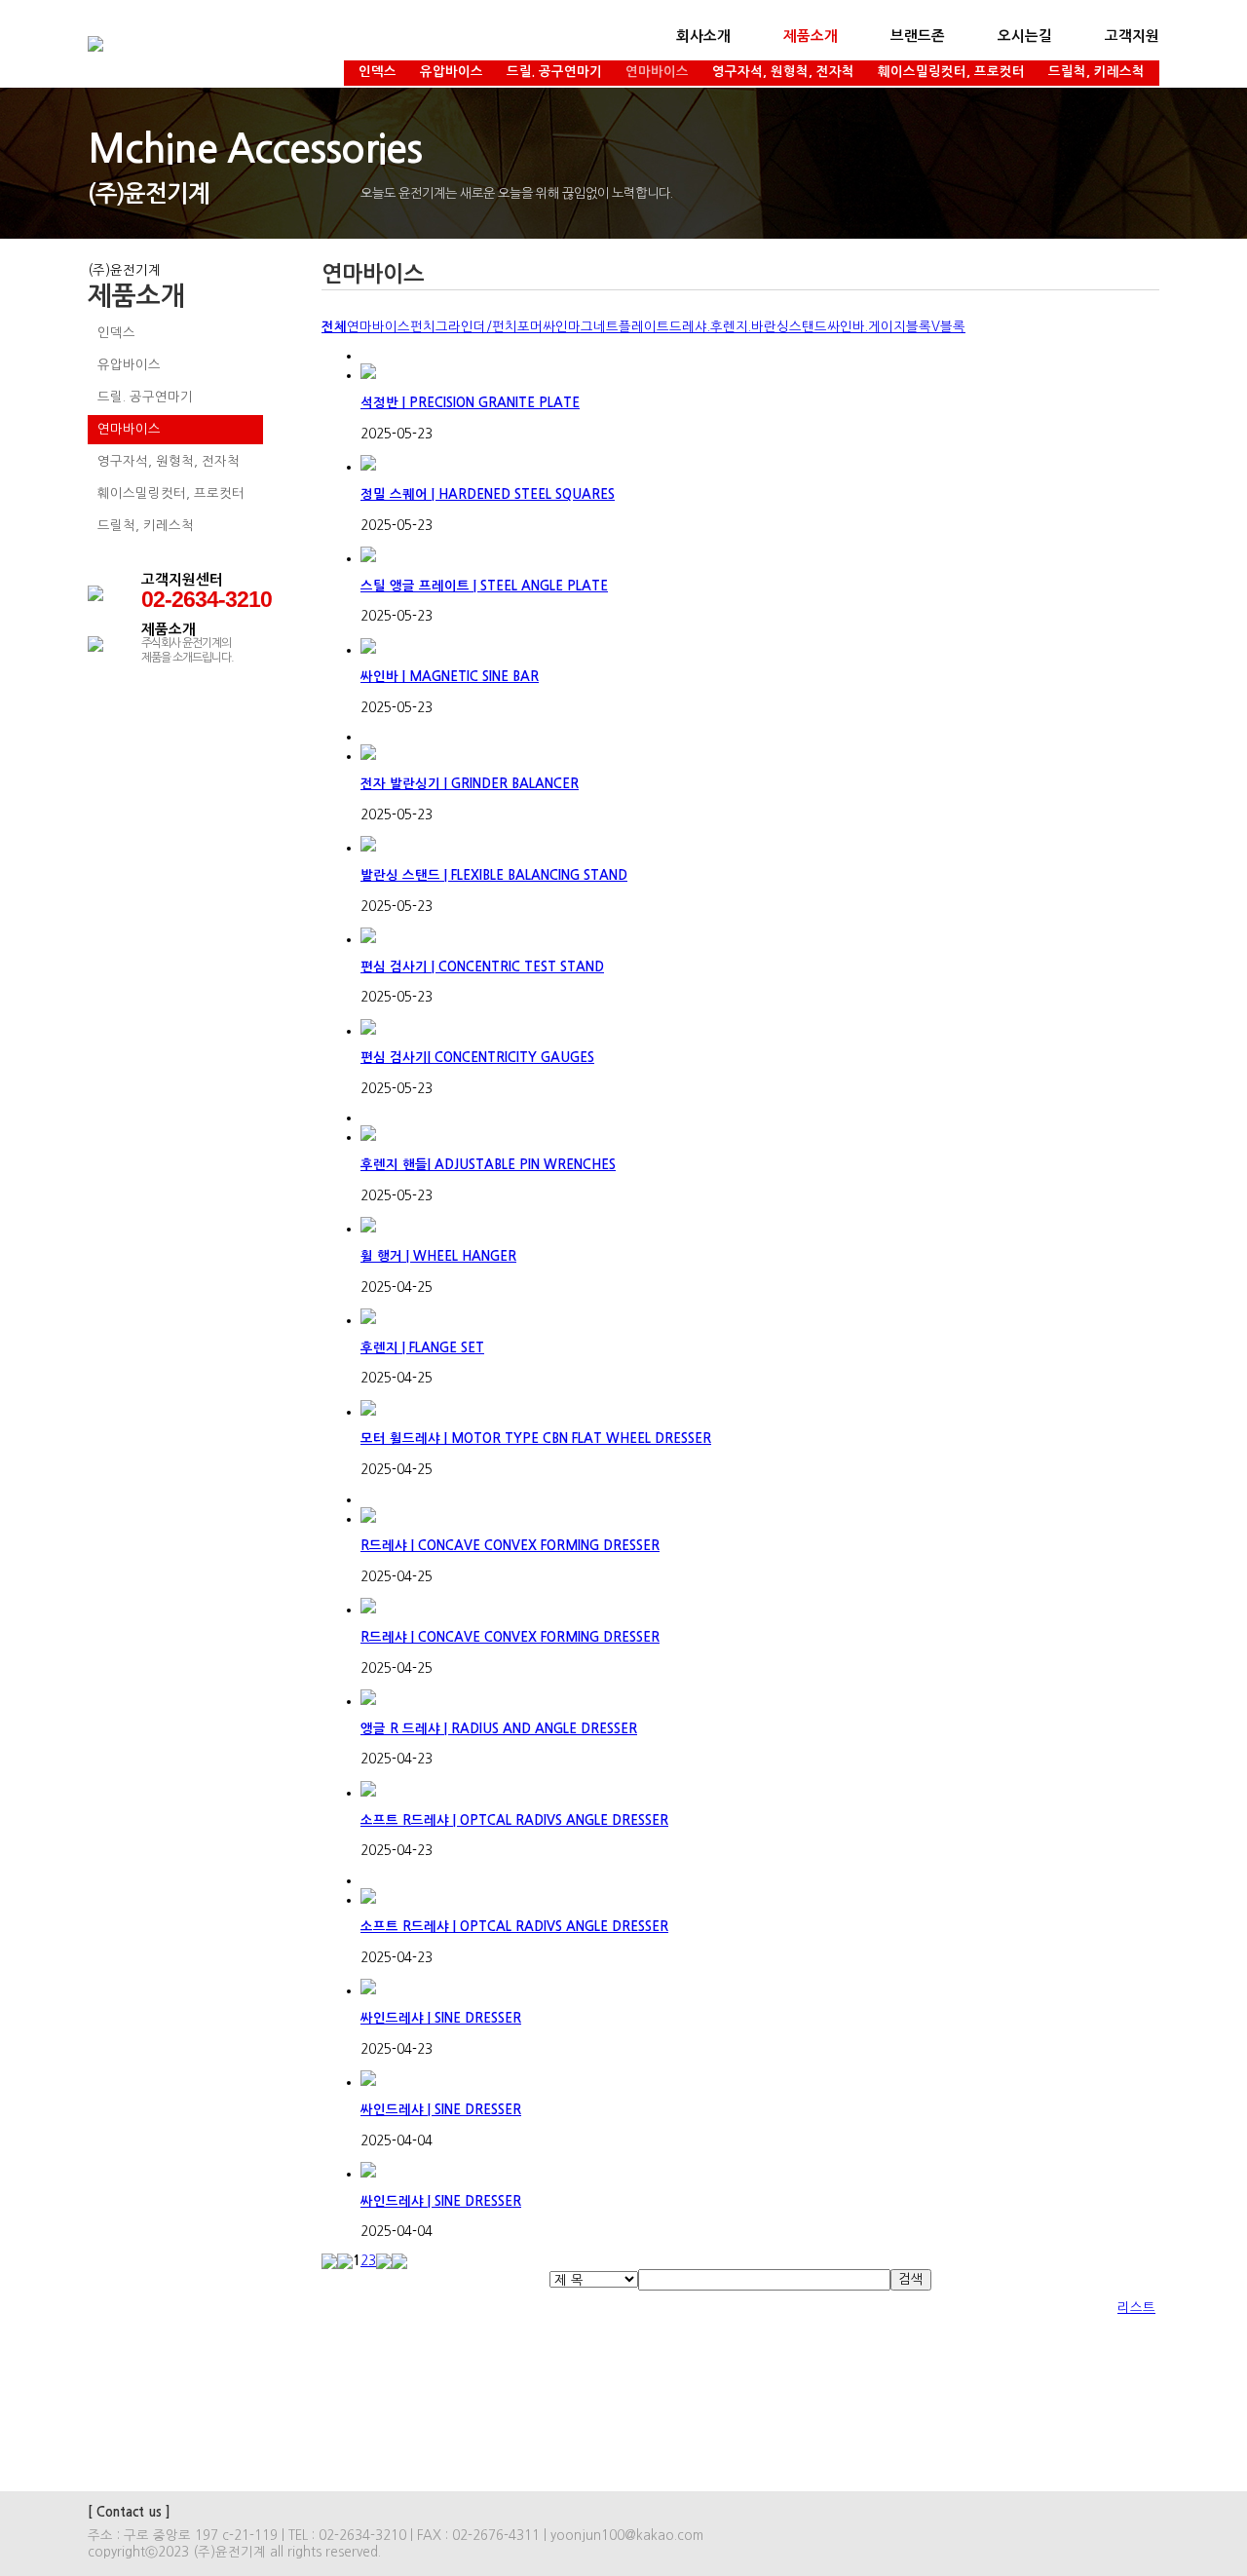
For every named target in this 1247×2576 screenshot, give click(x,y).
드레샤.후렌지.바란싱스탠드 (748, 327)
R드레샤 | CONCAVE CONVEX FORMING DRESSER (510, 1546)
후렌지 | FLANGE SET (422, 1348)
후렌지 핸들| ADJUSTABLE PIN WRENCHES (488, 1165)
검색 (911, 2279)
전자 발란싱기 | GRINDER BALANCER (470, 784)
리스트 (1136, 2308)
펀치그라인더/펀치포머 (476, 327)
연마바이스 (657, 72)
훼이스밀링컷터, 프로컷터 (951, 72)
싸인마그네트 (581, 327)
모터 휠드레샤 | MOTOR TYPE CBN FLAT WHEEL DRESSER (536, 1439)
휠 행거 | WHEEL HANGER (438, 1256)
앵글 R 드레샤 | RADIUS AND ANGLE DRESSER (499, 1729)
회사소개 (703, 36)
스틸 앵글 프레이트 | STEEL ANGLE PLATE (484, 586)
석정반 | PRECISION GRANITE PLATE (470, 403)
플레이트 (644, 327)
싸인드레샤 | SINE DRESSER (441, 2018)
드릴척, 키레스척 (1096, 72)
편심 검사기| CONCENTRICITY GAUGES (477, 1058)
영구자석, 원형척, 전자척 (783, 72)
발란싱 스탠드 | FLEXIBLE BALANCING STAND (494, 875)
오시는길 (1025, 36)
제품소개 (811, 36)
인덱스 (378, 72)
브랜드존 (918, 36)
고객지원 (1132, 36)
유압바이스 (452, 72)
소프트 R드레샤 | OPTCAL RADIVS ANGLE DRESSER (514, 1820)
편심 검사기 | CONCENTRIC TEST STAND (482, 967)
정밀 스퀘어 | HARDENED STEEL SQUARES (488, 494)
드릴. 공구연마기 (554, 72)
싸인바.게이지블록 (879, 327)
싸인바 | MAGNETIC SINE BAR (450, 677)
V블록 (948, 327)
